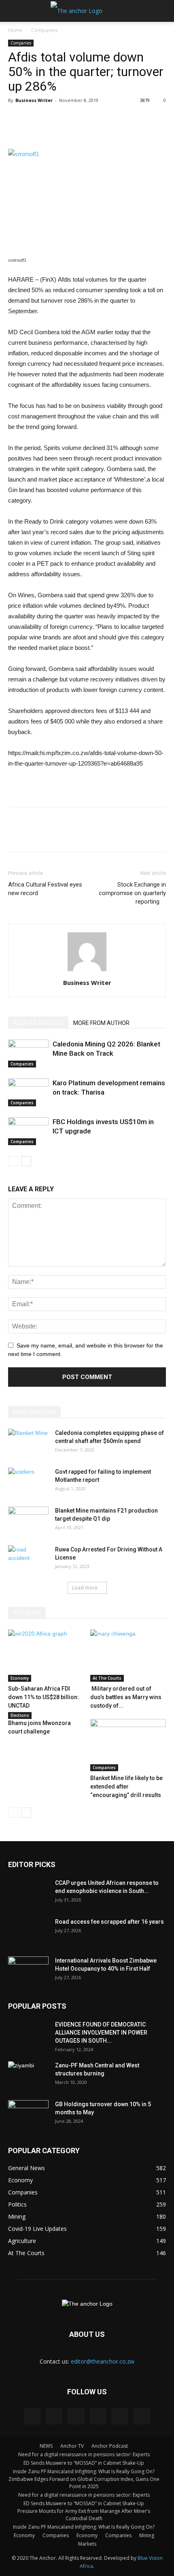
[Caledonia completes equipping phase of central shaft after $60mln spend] (28, 1443)
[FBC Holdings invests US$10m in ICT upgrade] (28, 1131)
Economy (20, 1678)
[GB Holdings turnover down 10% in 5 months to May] (28, 2114)
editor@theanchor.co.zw (103, 2361)
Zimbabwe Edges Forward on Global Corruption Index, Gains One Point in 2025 (84, 2483)
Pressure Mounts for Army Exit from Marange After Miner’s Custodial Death (84, 2515)
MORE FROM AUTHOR (101, 1023)
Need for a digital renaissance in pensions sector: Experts (84, 2454)
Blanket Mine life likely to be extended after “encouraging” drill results (126, 1787)
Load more (85, 1588)
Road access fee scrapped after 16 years (109, 1922)
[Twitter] (98, 2416)
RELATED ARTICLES (38, 1023)
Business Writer (34, 100)
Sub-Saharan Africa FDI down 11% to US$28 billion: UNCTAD (43, 1697)
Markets (87, 2544)
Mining (147, 2535)
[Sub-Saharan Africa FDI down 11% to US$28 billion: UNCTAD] (46, 1656)
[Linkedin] (54, 2416)
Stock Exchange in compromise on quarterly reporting (132, 893)
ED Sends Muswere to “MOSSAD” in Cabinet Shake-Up (84, 2463)
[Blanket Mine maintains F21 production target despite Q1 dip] (28, 1521)
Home (15, 30)
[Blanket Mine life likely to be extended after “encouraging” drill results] (128, 1745)
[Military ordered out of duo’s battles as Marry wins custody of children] (128, 1656)
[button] (163, 11)
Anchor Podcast (110, 2446)
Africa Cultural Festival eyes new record (45, 889)
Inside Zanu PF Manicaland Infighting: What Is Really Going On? (84, 2471)
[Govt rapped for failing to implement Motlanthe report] (28, 1482)
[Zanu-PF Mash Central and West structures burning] (28, 2075)
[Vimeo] (120, 2416)
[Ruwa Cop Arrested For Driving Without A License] (28, 1560)
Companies (44, 30)
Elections (20, 1715)
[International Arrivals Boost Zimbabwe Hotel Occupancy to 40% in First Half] (28, 1971)
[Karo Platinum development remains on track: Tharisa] (28, 1092)
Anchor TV (72, 2446)
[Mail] (76, 2416)
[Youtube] (142, 2416)
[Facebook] (32, 2416)
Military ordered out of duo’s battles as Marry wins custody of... (126, 1697)
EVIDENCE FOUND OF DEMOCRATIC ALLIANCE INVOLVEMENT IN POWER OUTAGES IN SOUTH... (101, 2033)
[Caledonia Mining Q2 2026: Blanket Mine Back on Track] (28, 1054)
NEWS (46, 2446)
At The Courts (107, 1678)
